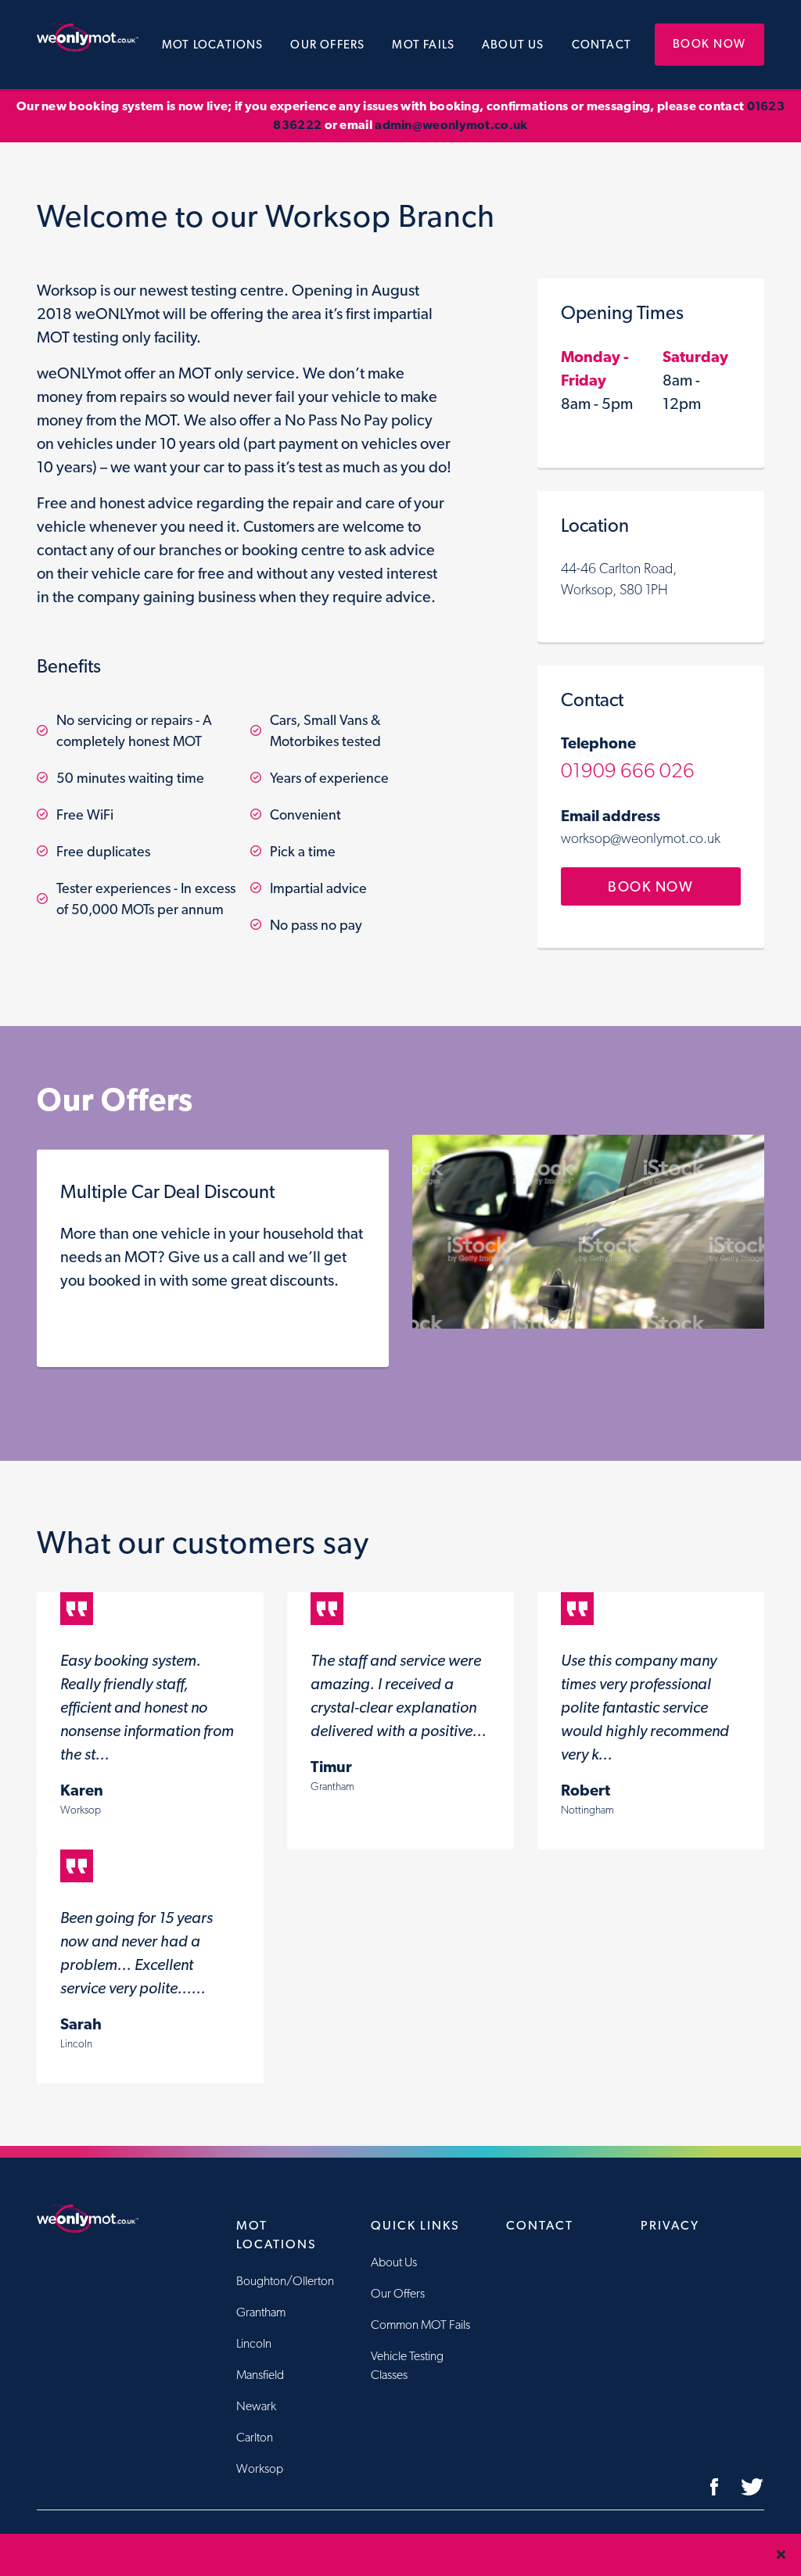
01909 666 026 (628, 770)
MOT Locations (213, 45)
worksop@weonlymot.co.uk (641, 838)
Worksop (260, 2468)
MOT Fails (423, 45)
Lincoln (254, 2343)
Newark (256, 2406)
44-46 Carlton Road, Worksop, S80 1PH (619, 579)
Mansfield (260, 2375)
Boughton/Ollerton (285, 2281)
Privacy (670, 2225)
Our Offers (327, 45)
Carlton (255, 2437)
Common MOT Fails (420, 2325)
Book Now (709, 44)
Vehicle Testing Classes (407, 2365)
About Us (513, 45)
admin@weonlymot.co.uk (451, 125)
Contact (602, 45)
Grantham (261, 2312)
